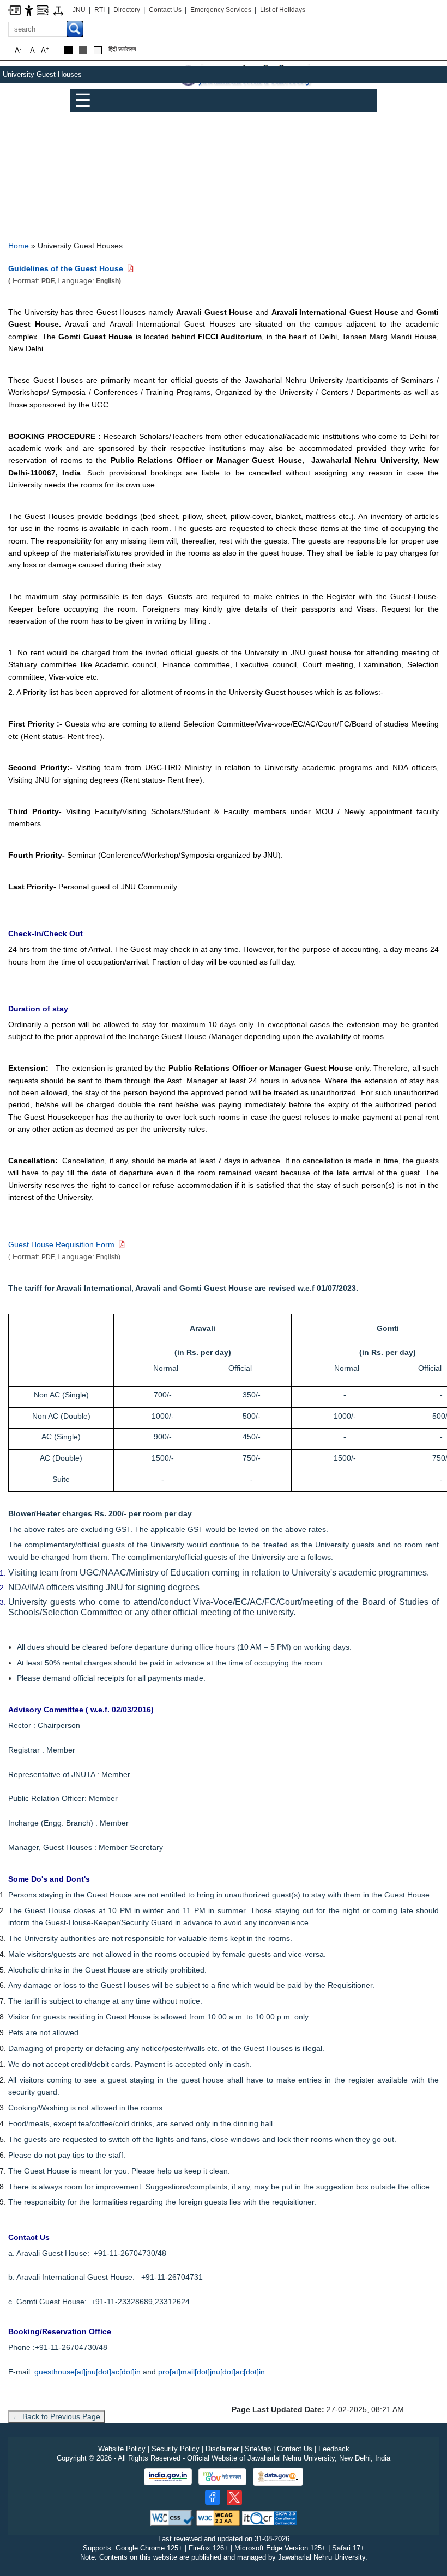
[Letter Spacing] (58, 10)
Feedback (334, 2449)
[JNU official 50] (234, 2498)
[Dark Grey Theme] (83, 50)
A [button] (45, 50)
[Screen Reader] (43, 10)
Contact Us (166, 10)
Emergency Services (222, 10)
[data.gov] (278, 2477)
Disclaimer (222, 2449)
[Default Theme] (98, 50)
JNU (80, 10)
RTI (100, 10)
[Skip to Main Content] (14, 10)
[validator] (172, 2517)
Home (19, 246)
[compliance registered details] (270, 2517)
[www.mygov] (222, 2477)
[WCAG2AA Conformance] (218, 2517)
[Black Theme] (68, 50)
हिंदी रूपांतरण (122, 49)
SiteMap (258, 2449)
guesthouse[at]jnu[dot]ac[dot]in (87, 2372)
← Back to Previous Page (56, 2416)
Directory (128, 10)
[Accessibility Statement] (29, 10)
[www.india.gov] (168, 2477)
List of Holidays (283, 10)
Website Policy (122, 2449)
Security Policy (176, 2449)
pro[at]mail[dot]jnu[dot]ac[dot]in (212, 2372)
